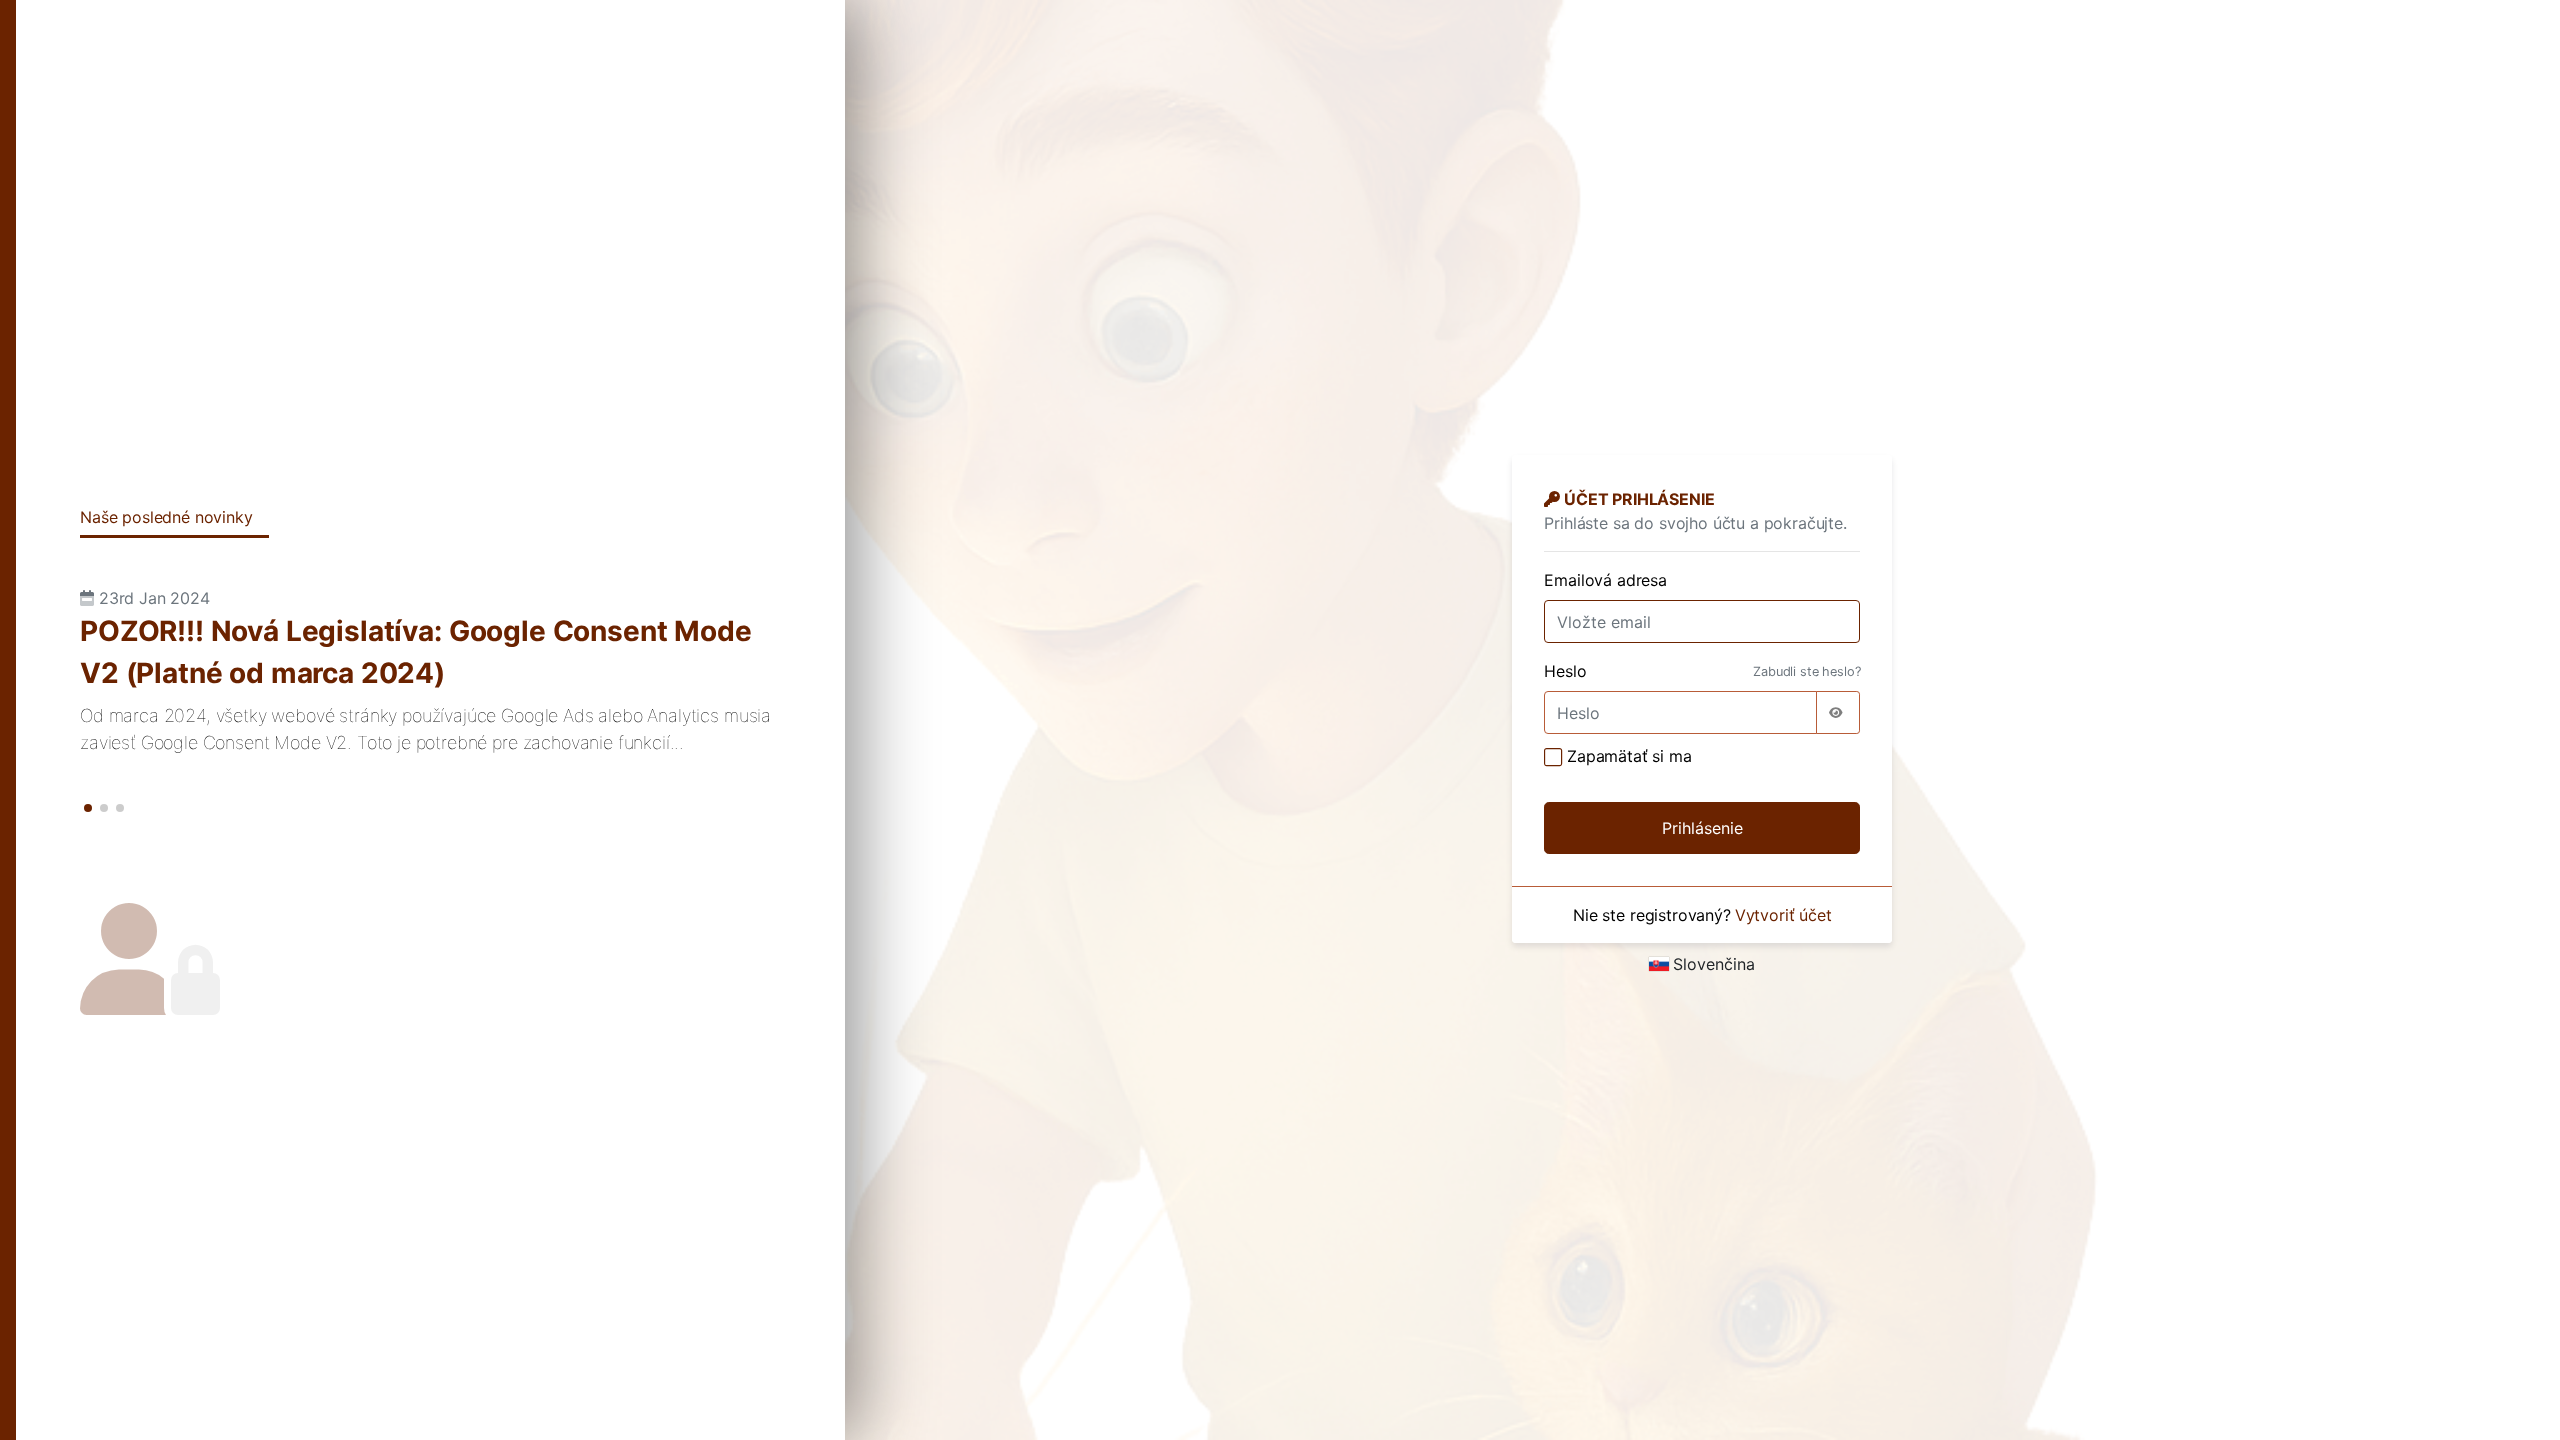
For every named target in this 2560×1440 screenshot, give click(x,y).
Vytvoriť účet (1783, 915)
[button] (88, 808)
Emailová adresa (1605, 580)
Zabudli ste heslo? (1806, 671)
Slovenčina (1714, 964)
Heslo (1565, 671)
